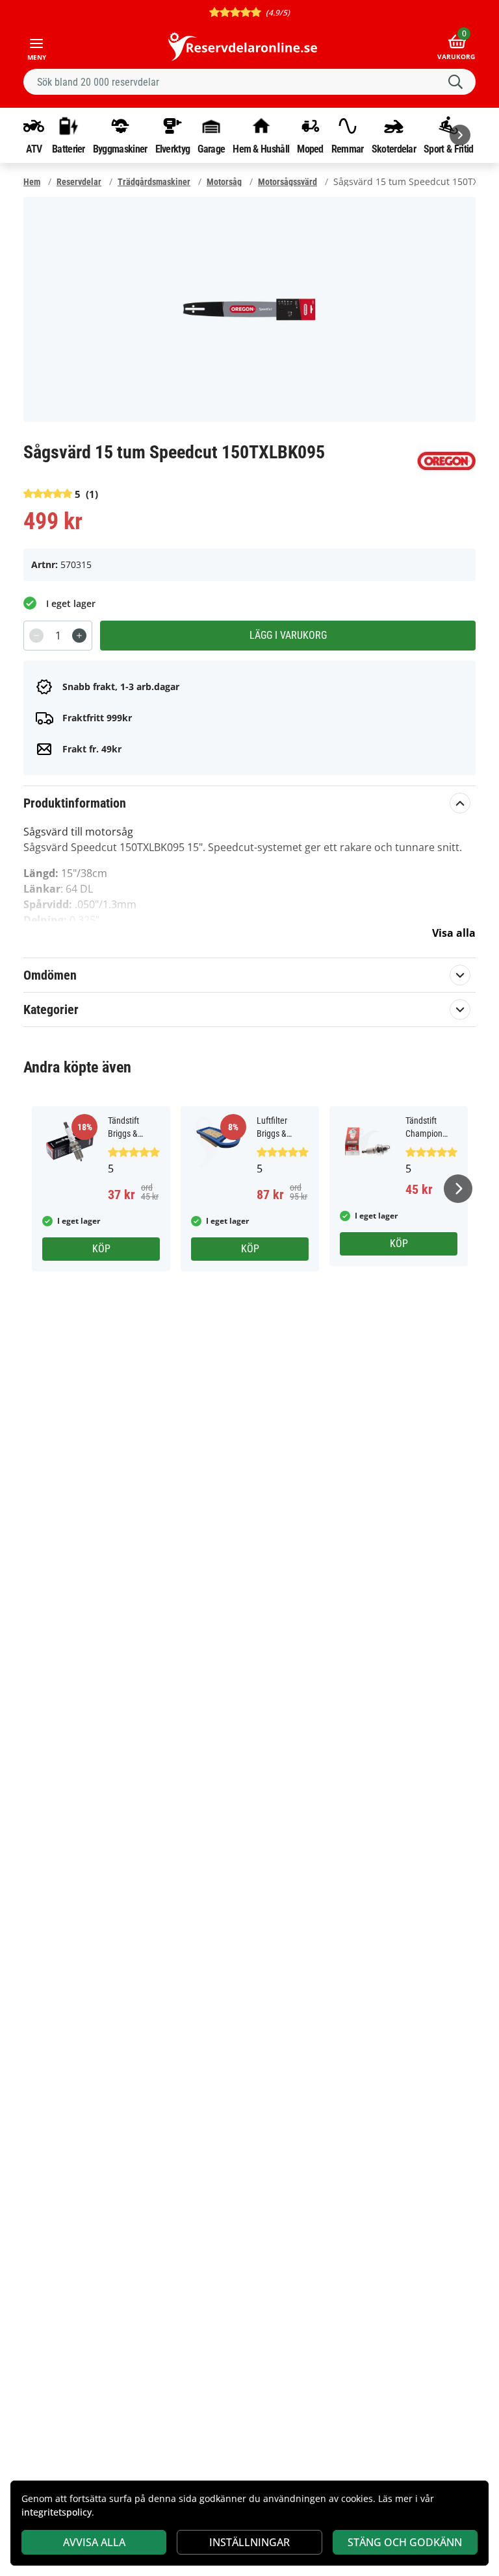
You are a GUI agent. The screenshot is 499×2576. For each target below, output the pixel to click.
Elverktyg (173, 149)
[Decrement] (36, 636)
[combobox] (249, 82)
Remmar (348, 149)
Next (458, 1189)
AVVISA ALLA (94, 2542)
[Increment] (79, 636)
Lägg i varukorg (288, 635)
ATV (34, 149)
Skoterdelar (394, 149)
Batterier (69, 149)
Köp (101, 1249)
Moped (310, 149)
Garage (211, 149)
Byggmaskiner (120, 149)
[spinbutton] (58, 636)
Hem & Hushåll (261, 149)
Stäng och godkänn (405, 2542)
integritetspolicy (57, 2512)
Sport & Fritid (448, 149)
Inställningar (249, 2542)
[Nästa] (460, 135)
